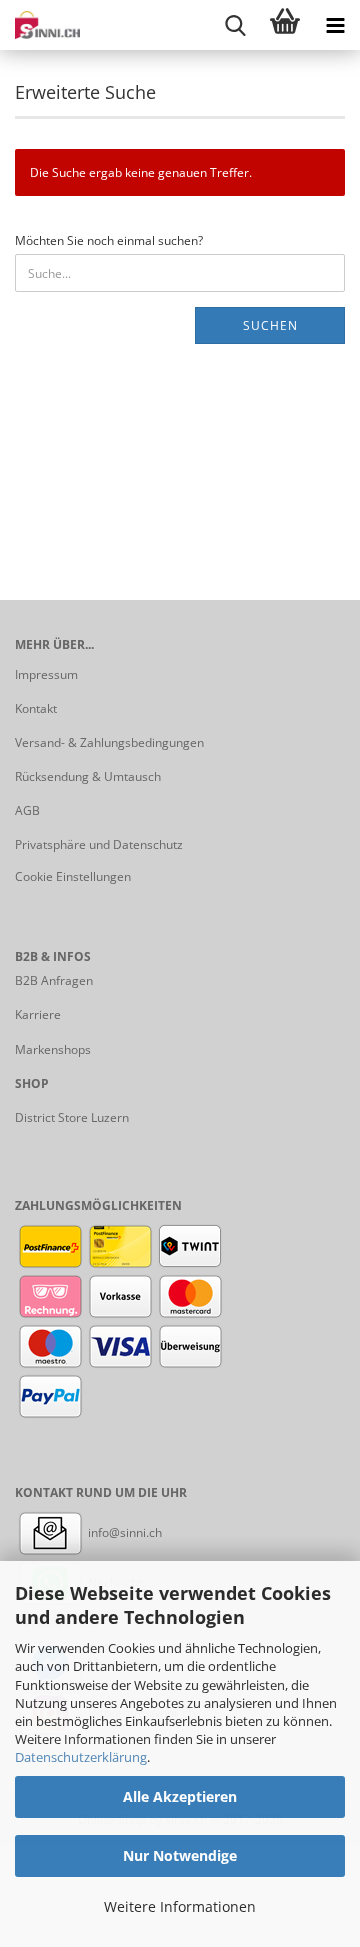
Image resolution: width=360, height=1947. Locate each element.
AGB (27, 810)
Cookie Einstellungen (73, 876)
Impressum (46, 674)
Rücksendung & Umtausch (88, 776)
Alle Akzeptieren (180, 1796)
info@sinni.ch (123, 1532)
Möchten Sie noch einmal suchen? (109, 240)
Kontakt (36, 708)
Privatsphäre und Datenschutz (99, 844)
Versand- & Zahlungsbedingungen (109, 742)
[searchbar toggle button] (235, 25)
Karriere (38, 1014)
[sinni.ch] (40, 25)
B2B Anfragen (54, 980)
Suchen (270, 325)
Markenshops (53, 1049)
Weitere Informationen (180, 1906)
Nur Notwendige (180, 1855)
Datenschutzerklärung (81, 1757)
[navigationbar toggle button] (335, 25)
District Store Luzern (72, 1117)
